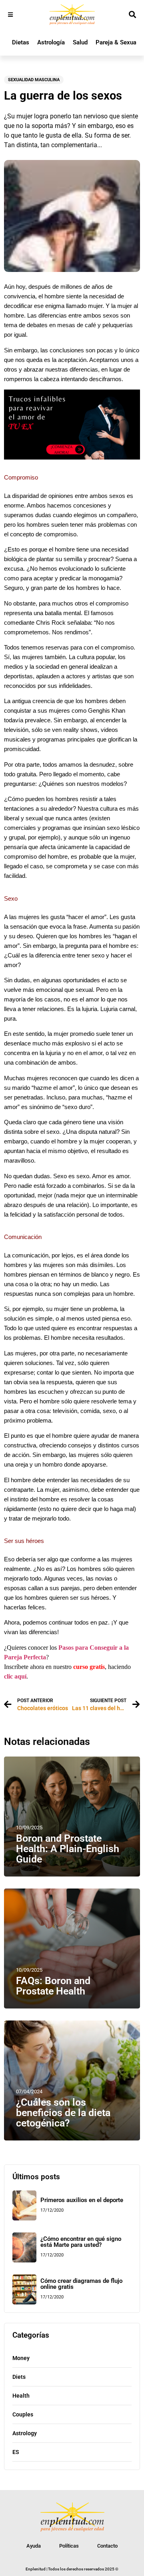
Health (21, 2396)
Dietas (21, 42)
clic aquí (15, 1676)
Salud (80, 42)
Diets (19, 2377)
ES (16, 2452)
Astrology (25, 2433)
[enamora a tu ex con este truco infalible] (72, 457)
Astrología (51, 42)
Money (21, 2358)
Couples (23, 2414)
